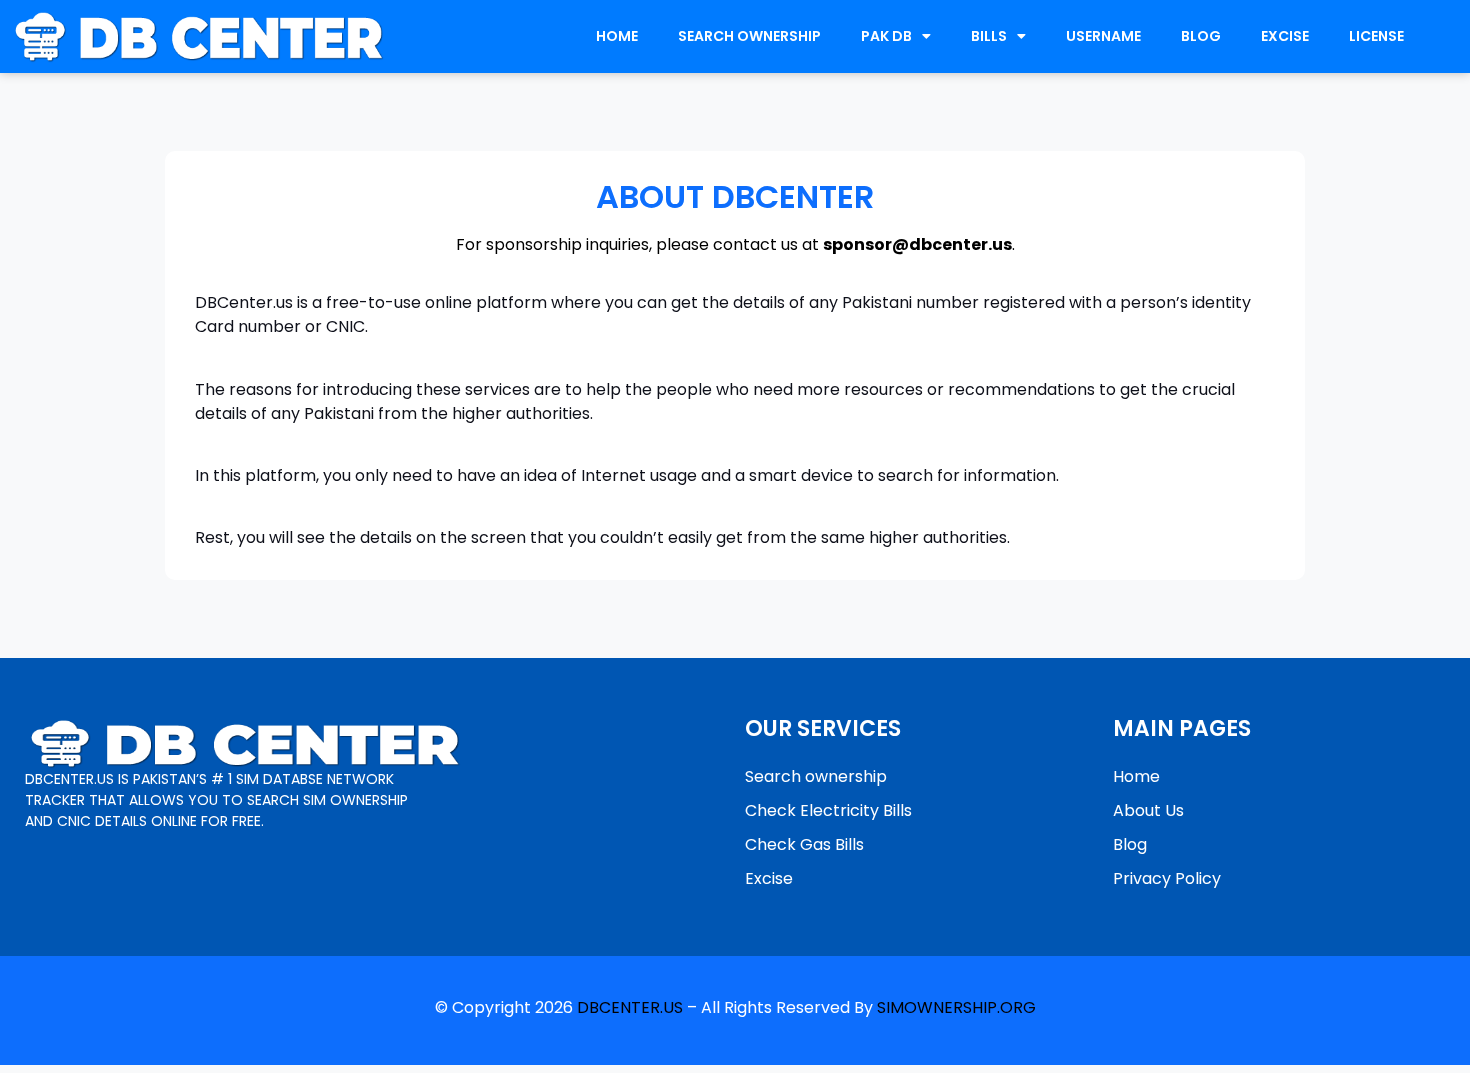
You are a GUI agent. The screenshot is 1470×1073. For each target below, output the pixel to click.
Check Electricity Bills (828, 810)
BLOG (1201, 36)
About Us (1148, 810)
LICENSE (1376, 36)
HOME (617, 36)
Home (1136, 776)
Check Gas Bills (804, 844)
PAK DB (886, 36)
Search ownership (816, 776)
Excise (769, 878)
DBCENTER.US (630, 1007)
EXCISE (1285, 36)
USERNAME (1103, 36)
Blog (1130, 844)
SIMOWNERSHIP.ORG (956, 1007)
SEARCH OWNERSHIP (749, 36)
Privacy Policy (1167, 878)
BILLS (989, 36)
